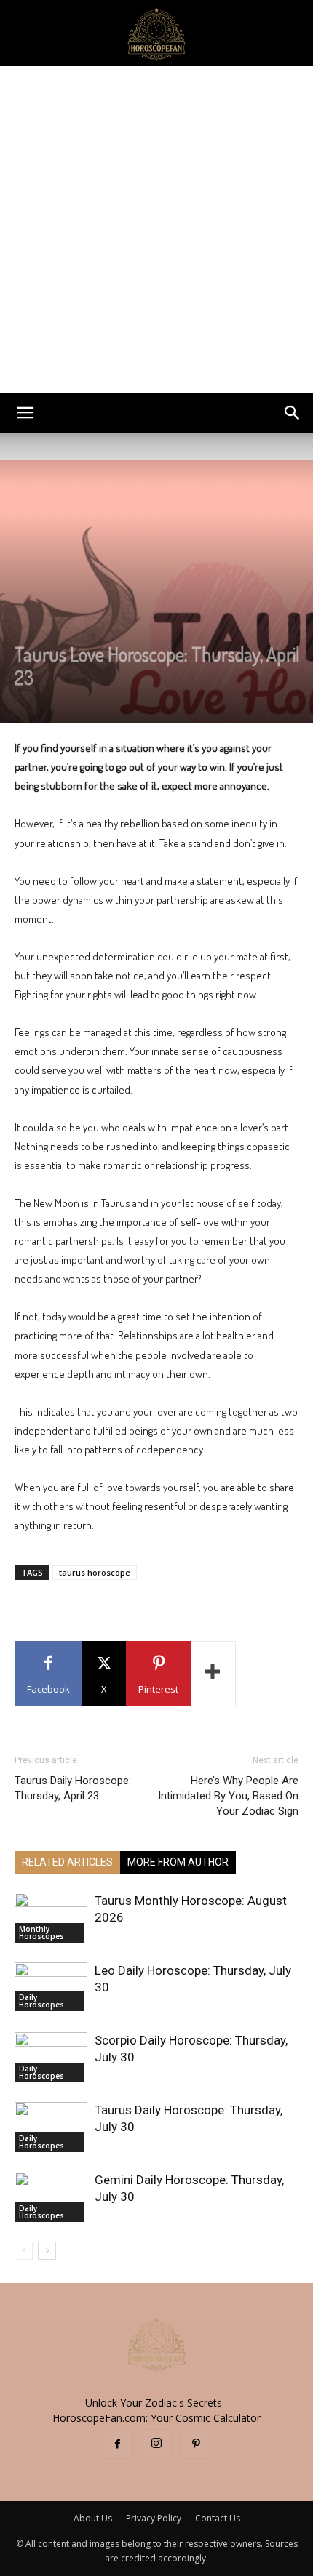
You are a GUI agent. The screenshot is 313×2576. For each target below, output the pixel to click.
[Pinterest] (196, 2444)
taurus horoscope (95, 1572)
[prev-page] (24, 2251)
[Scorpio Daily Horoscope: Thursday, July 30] (51, 2057)
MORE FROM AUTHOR (178, 1862)
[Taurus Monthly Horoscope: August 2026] (51, 1918)
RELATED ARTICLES (67, 1862)
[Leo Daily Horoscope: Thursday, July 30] (51, 1987)
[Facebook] (117, 2444)
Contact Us (218, 2518)
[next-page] (47, 2251)
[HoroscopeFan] (156, 33)
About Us (93, 2518)
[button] (25, 413)
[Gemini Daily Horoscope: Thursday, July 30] (51, 2197)
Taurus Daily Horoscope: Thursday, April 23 (73, 1788)
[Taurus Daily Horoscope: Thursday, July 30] (51, 2127)
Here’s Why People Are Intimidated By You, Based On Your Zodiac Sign (228, 1796)
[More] (213, 1674)
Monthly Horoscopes (41, 1933)
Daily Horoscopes (41, 2001)
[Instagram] (156, 2444)
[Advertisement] (156, 230)
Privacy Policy (154, 2518)
